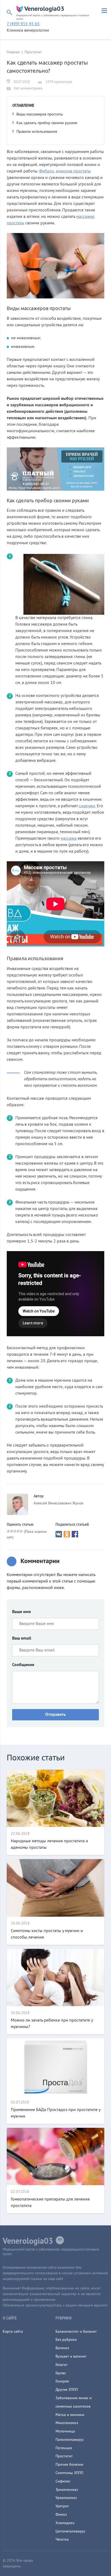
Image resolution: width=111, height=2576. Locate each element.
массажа (69, 839)
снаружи (87, 806)
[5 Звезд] (21, 1531)
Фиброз (46, 171)
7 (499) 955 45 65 (23, 24)
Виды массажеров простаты (40, 114)
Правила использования (37, 132)
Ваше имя (21, 1612)
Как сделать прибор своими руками (47, 123)
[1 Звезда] (8, 1531)
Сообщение (23, 1665)
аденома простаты (73, 171)
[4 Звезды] (18, 1531)
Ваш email (22, 1638)
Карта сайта (13, 2332)
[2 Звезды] (12, 1531)
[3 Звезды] (15, 1531)
